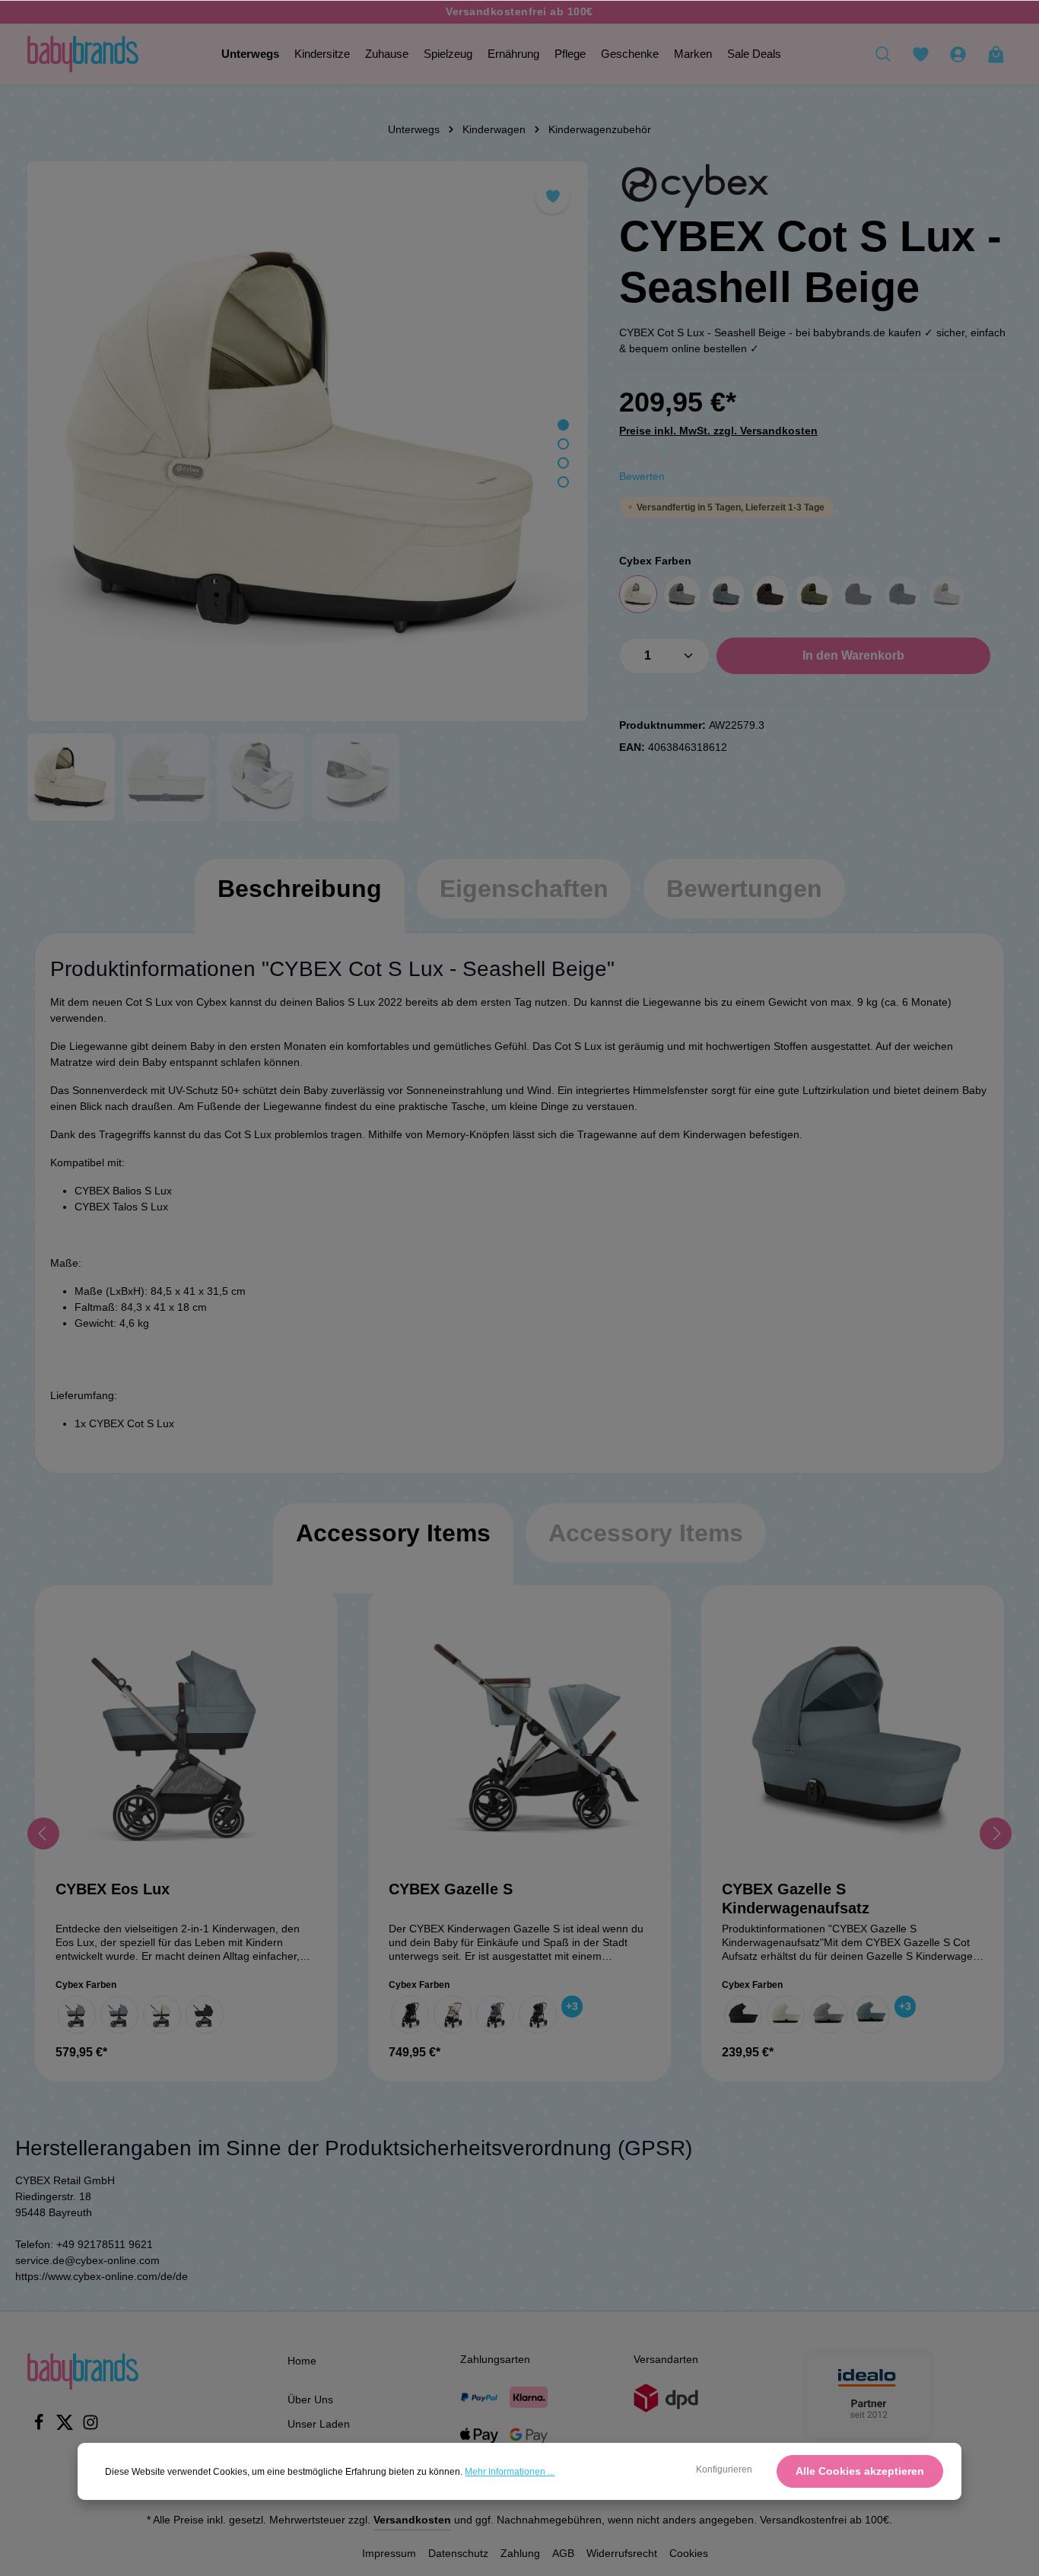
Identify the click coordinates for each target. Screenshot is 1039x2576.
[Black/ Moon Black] (205, 2015)
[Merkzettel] (920, 54)
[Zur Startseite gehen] (83, 54)
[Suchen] (883, 54)
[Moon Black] (859, 594)
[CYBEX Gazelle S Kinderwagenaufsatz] (853, 1737)
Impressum (389, 2553)
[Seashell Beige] (638, 594)
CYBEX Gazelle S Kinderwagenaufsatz (796, 1899)
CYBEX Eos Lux (113, 1889)
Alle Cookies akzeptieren (860, 2471)
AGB (563, 2553)
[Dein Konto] (958, 54)
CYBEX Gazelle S (451, 1889)
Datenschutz (458, 2553)
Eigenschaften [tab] (524, 889)
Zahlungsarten (495, 2359)
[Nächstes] (996, 1833)
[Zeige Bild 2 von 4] (563, 444)
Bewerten (642, 476)
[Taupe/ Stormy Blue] (119, 2015)
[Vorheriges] (43, 1833)
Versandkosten (412, 2520)
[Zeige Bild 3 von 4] (563, 463)
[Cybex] (695, 186)
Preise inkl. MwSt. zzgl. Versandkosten (718, 431)
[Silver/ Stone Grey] (77, 2015)
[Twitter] (66, 2427)
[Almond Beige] (947, 594)
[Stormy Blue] (726, 594)
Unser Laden (319, 2424)
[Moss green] (815, 594)
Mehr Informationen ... (510, 2472)
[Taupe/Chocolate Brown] (538, 2015)
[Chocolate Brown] (771, 594)
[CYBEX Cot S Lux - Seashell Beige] (307, 441)
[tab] (300, 904)
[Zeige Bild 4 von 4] (563, 482)
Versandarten (666, 2359)
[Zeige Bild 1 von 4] (563, 425)
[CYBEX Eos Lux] (186, 1737)
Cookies (689, 2553)
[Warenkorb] (996, 54)
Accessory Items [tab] (393, 1533)
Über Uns (310, 2399)
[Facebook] (40, 2427)
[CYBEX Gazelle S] (519, 1737)
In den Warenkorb (853, 655)
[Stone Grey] (682, 594)
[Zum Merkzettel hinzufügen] (553, 197)
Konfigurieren (724, 2469)
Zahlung (520, 2553)
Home (302, 2361)
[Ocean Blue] (903, 594)
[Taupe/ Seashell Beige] (162, 2015)
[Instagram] (91, 2427)
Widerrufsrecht (622, 2553)
